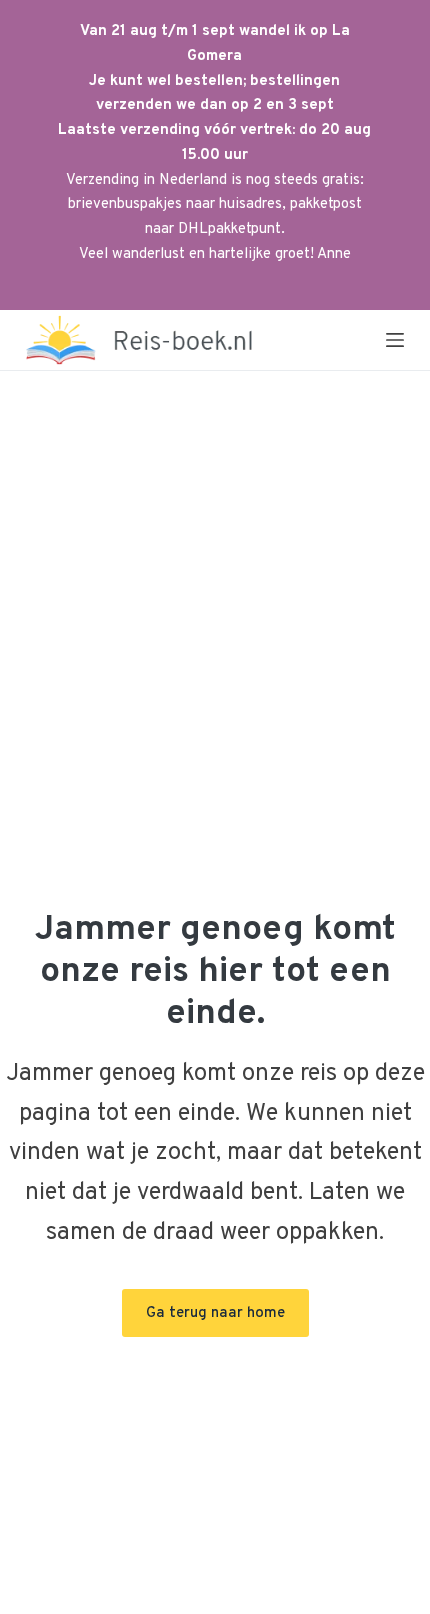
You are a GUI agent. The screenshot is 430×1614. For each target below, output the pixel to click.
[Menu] (395, 340)
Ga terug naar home (215, 1313)
